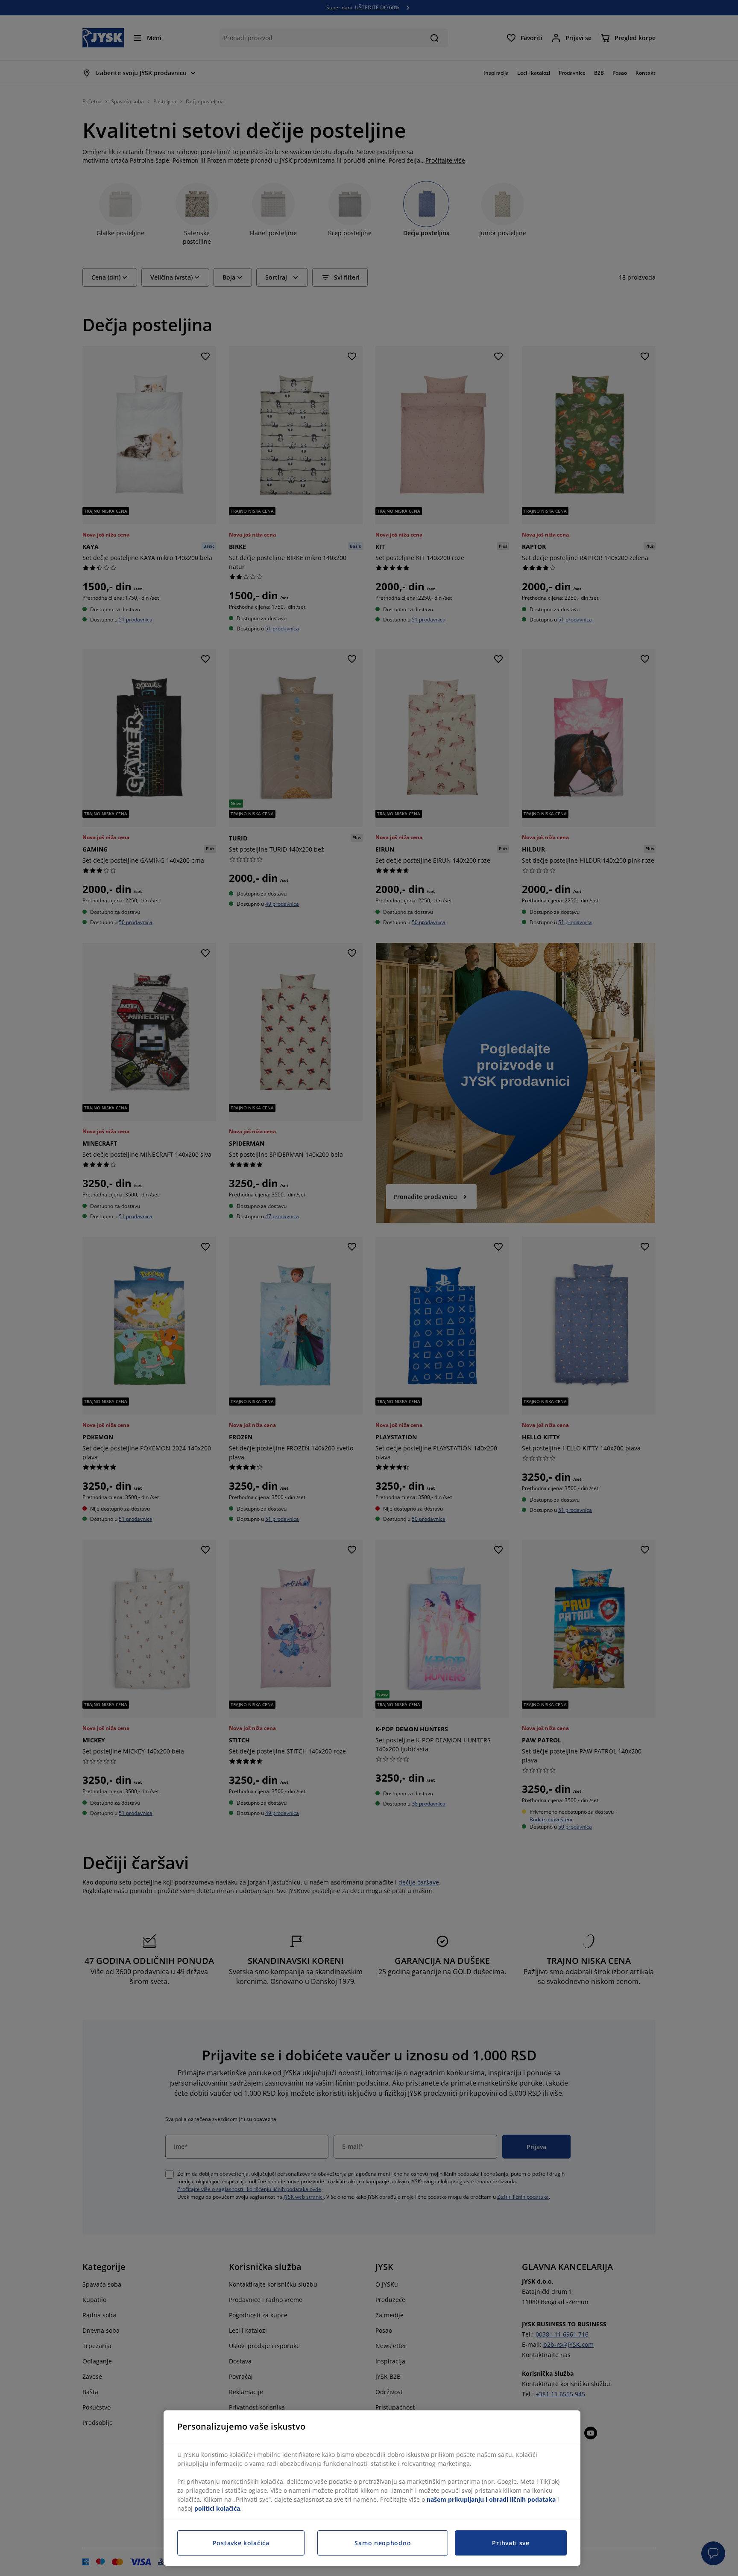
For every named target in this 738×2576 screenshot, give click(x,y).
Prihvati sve (511, 2543)
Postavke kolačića (241, 2543)
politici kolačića (217, 2508)
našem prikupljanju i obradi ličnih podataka (491, 2499)
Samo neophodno (383, 2543)
